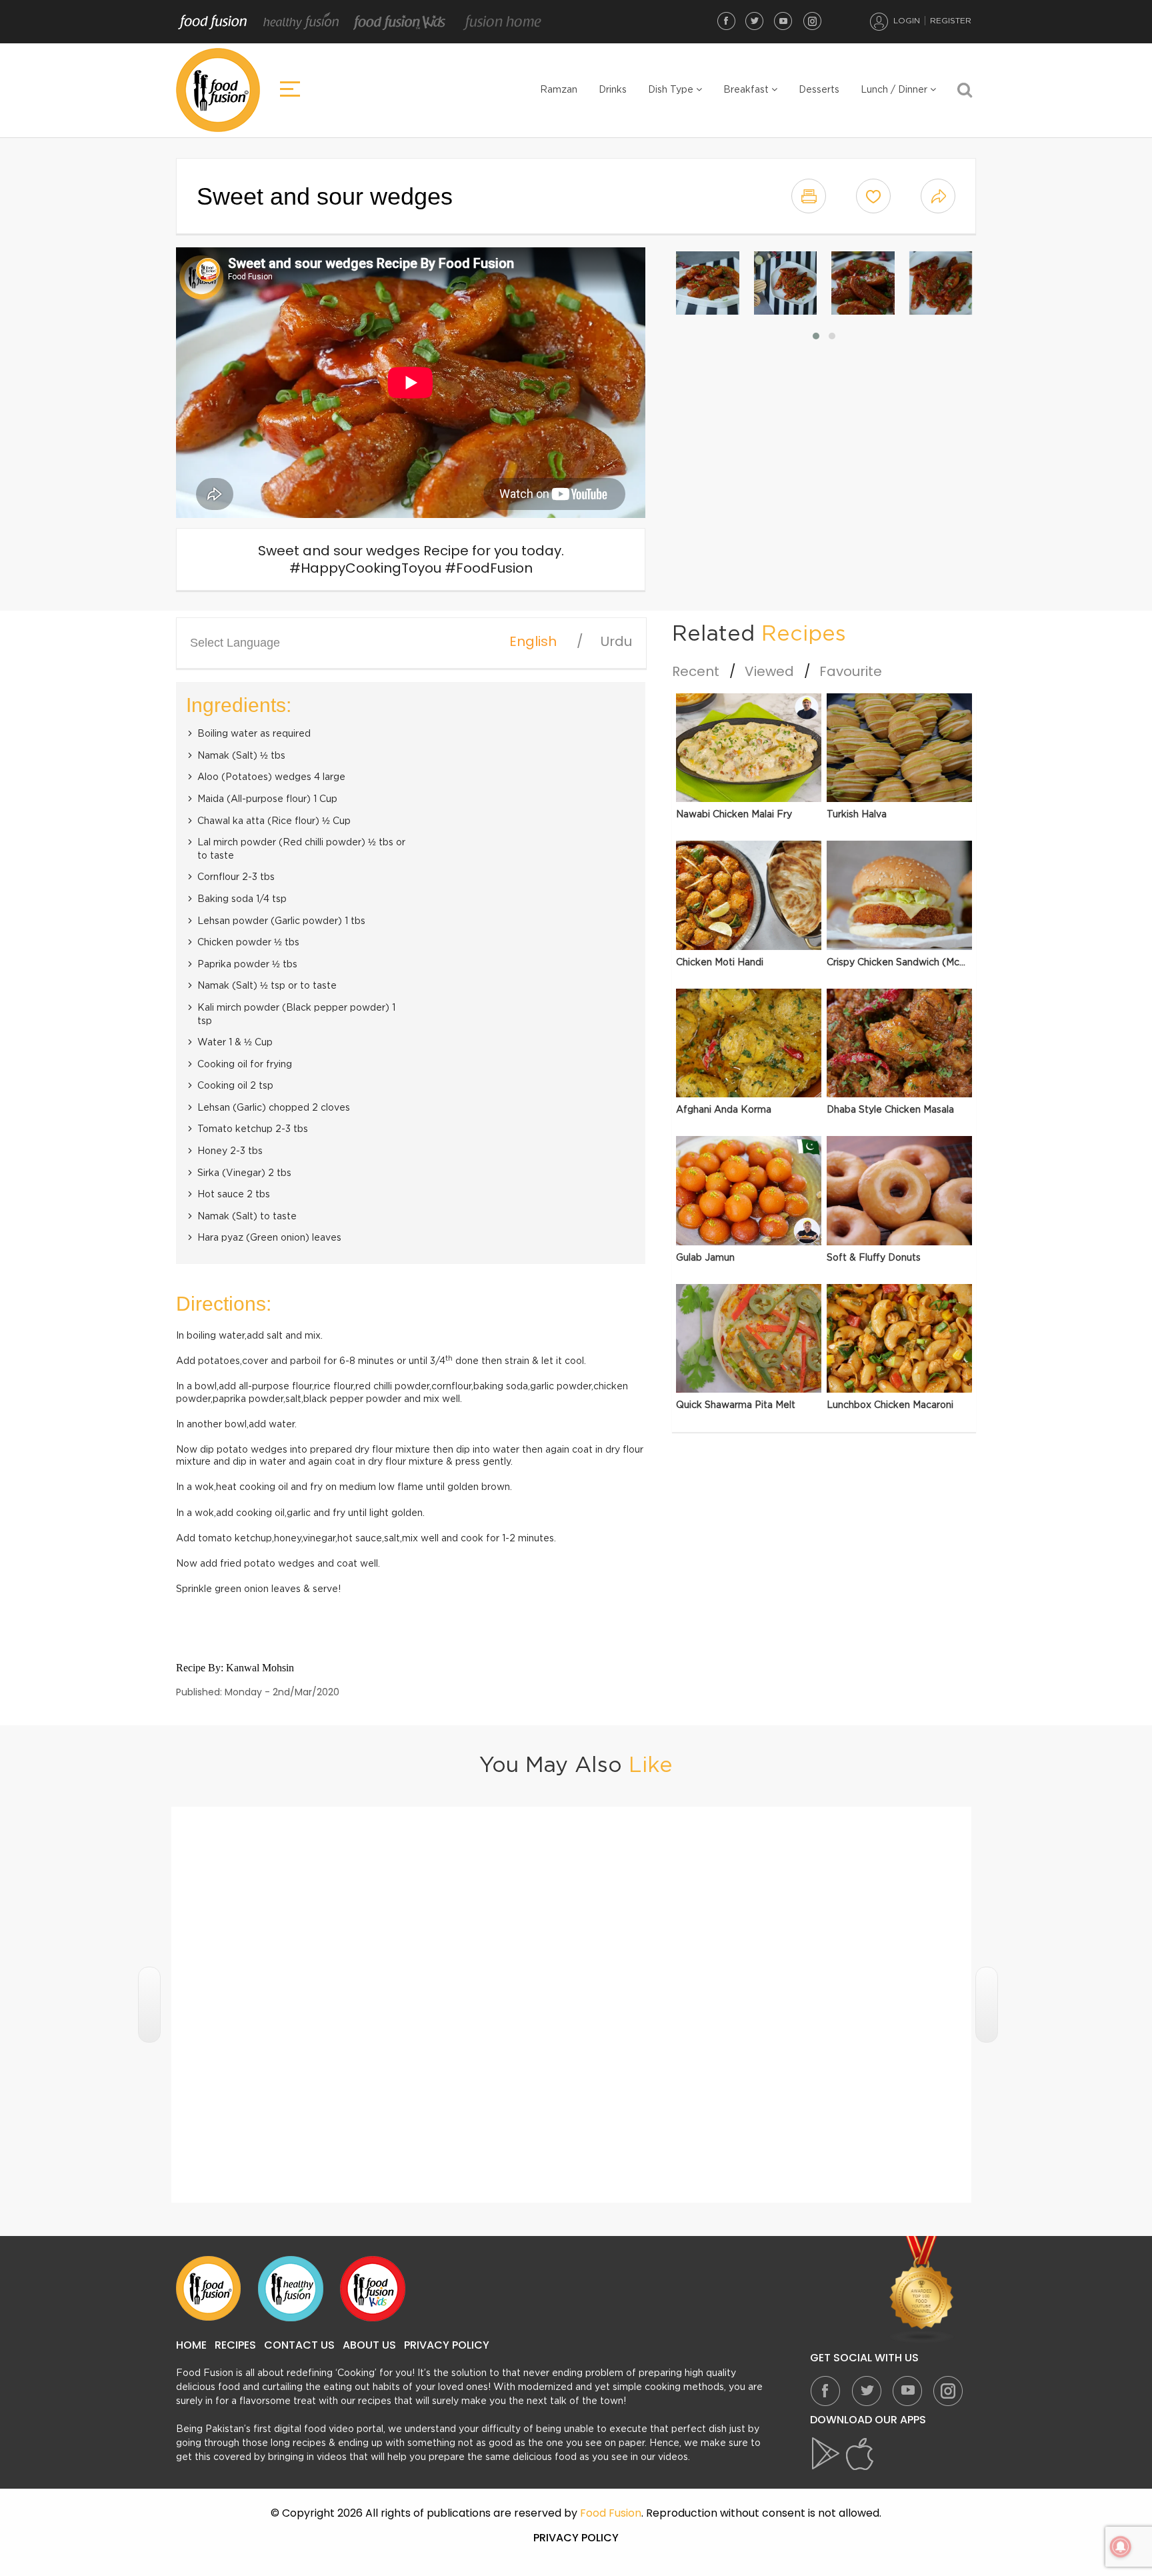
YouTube (783, 21)
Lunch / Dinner (895, 90)
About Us (369, 2345)
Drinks (613, 90)
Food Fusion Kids (400, 22)
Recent (696, 671)
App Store (860, 2454)
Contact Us (299, 2345)
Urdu (616, 641)
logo (218, 90)
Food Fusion (213, 22)
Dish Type (672, 90)
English (533, 641)
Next (987, 2005)
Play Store (827, 2454)
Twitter (755, 21)
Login (907, 21)
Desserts (819, 90)
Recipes (235, 2345)
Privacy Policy (447, 2345)
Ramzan (559, 90)
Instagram (812, 21)
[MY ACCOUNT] (879, 21)
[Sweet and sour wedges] (708, 283)
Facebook (726, 21)
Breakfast (747, 90)
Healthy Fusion (301, 22)
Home (191, 2345)
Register (951, 21)
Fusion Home (502, 22)
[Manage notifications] (1121, 2547)
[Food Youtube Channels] (922, 2290)
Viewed (769, 671)
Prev (149, 2005)
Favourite (851, 671)
